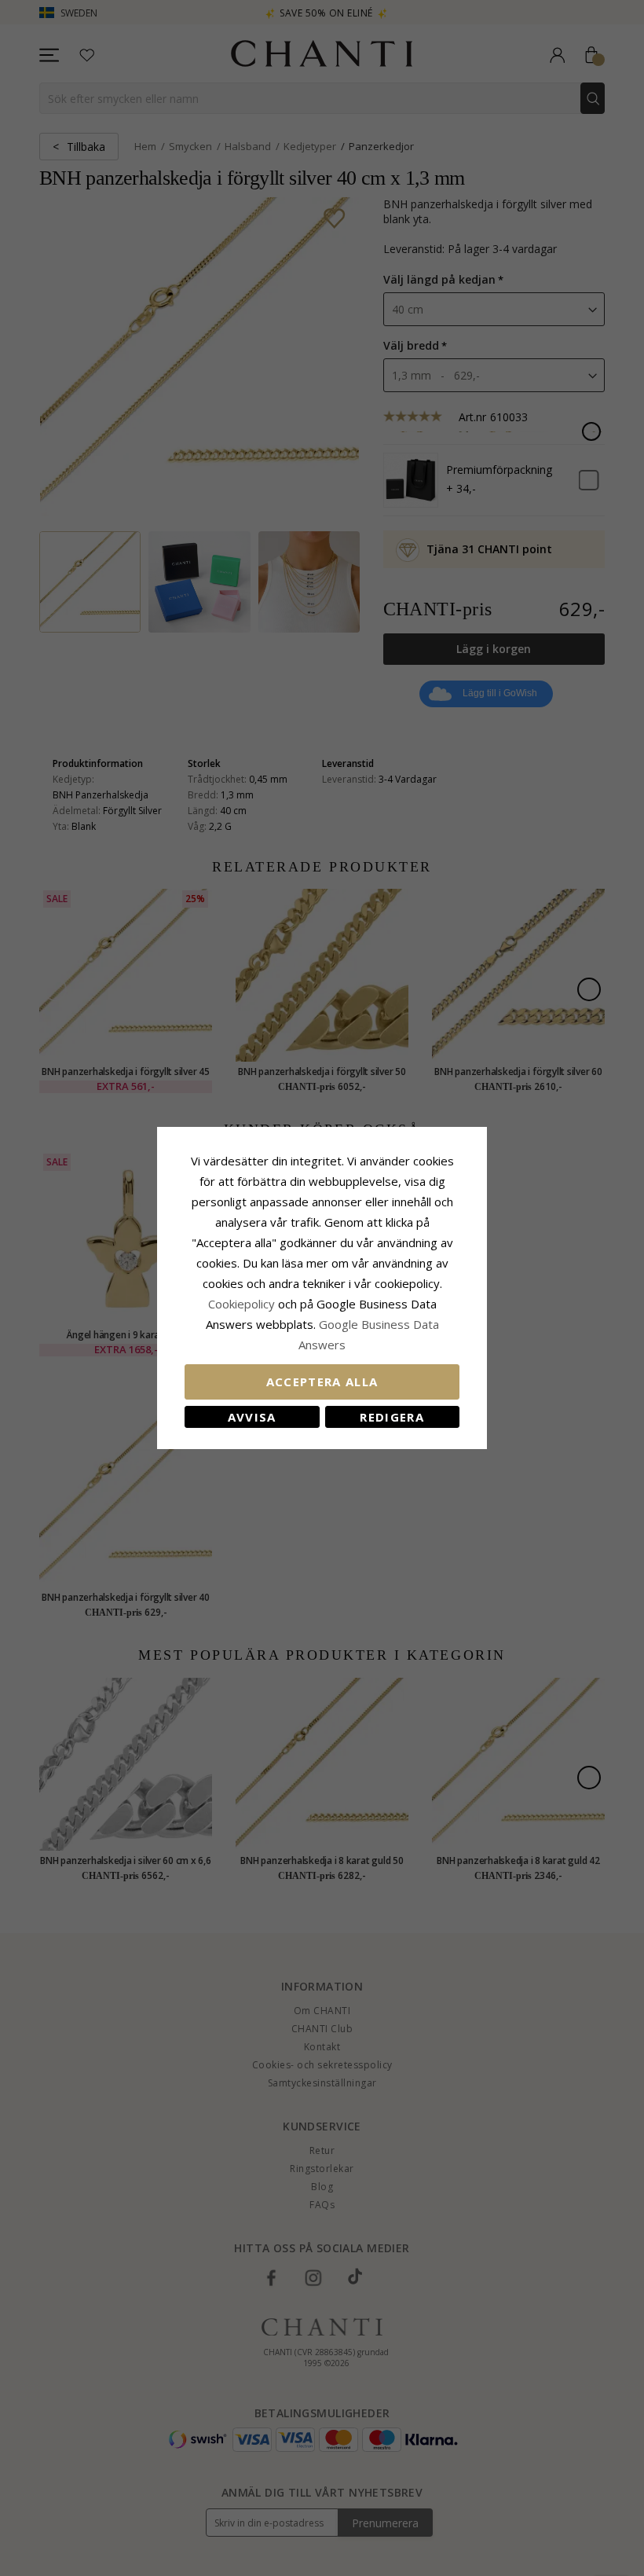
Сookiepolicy (243, 1304)
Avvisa (252, 1417)
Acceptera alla (322, 1382)
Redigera (392, 1417)
